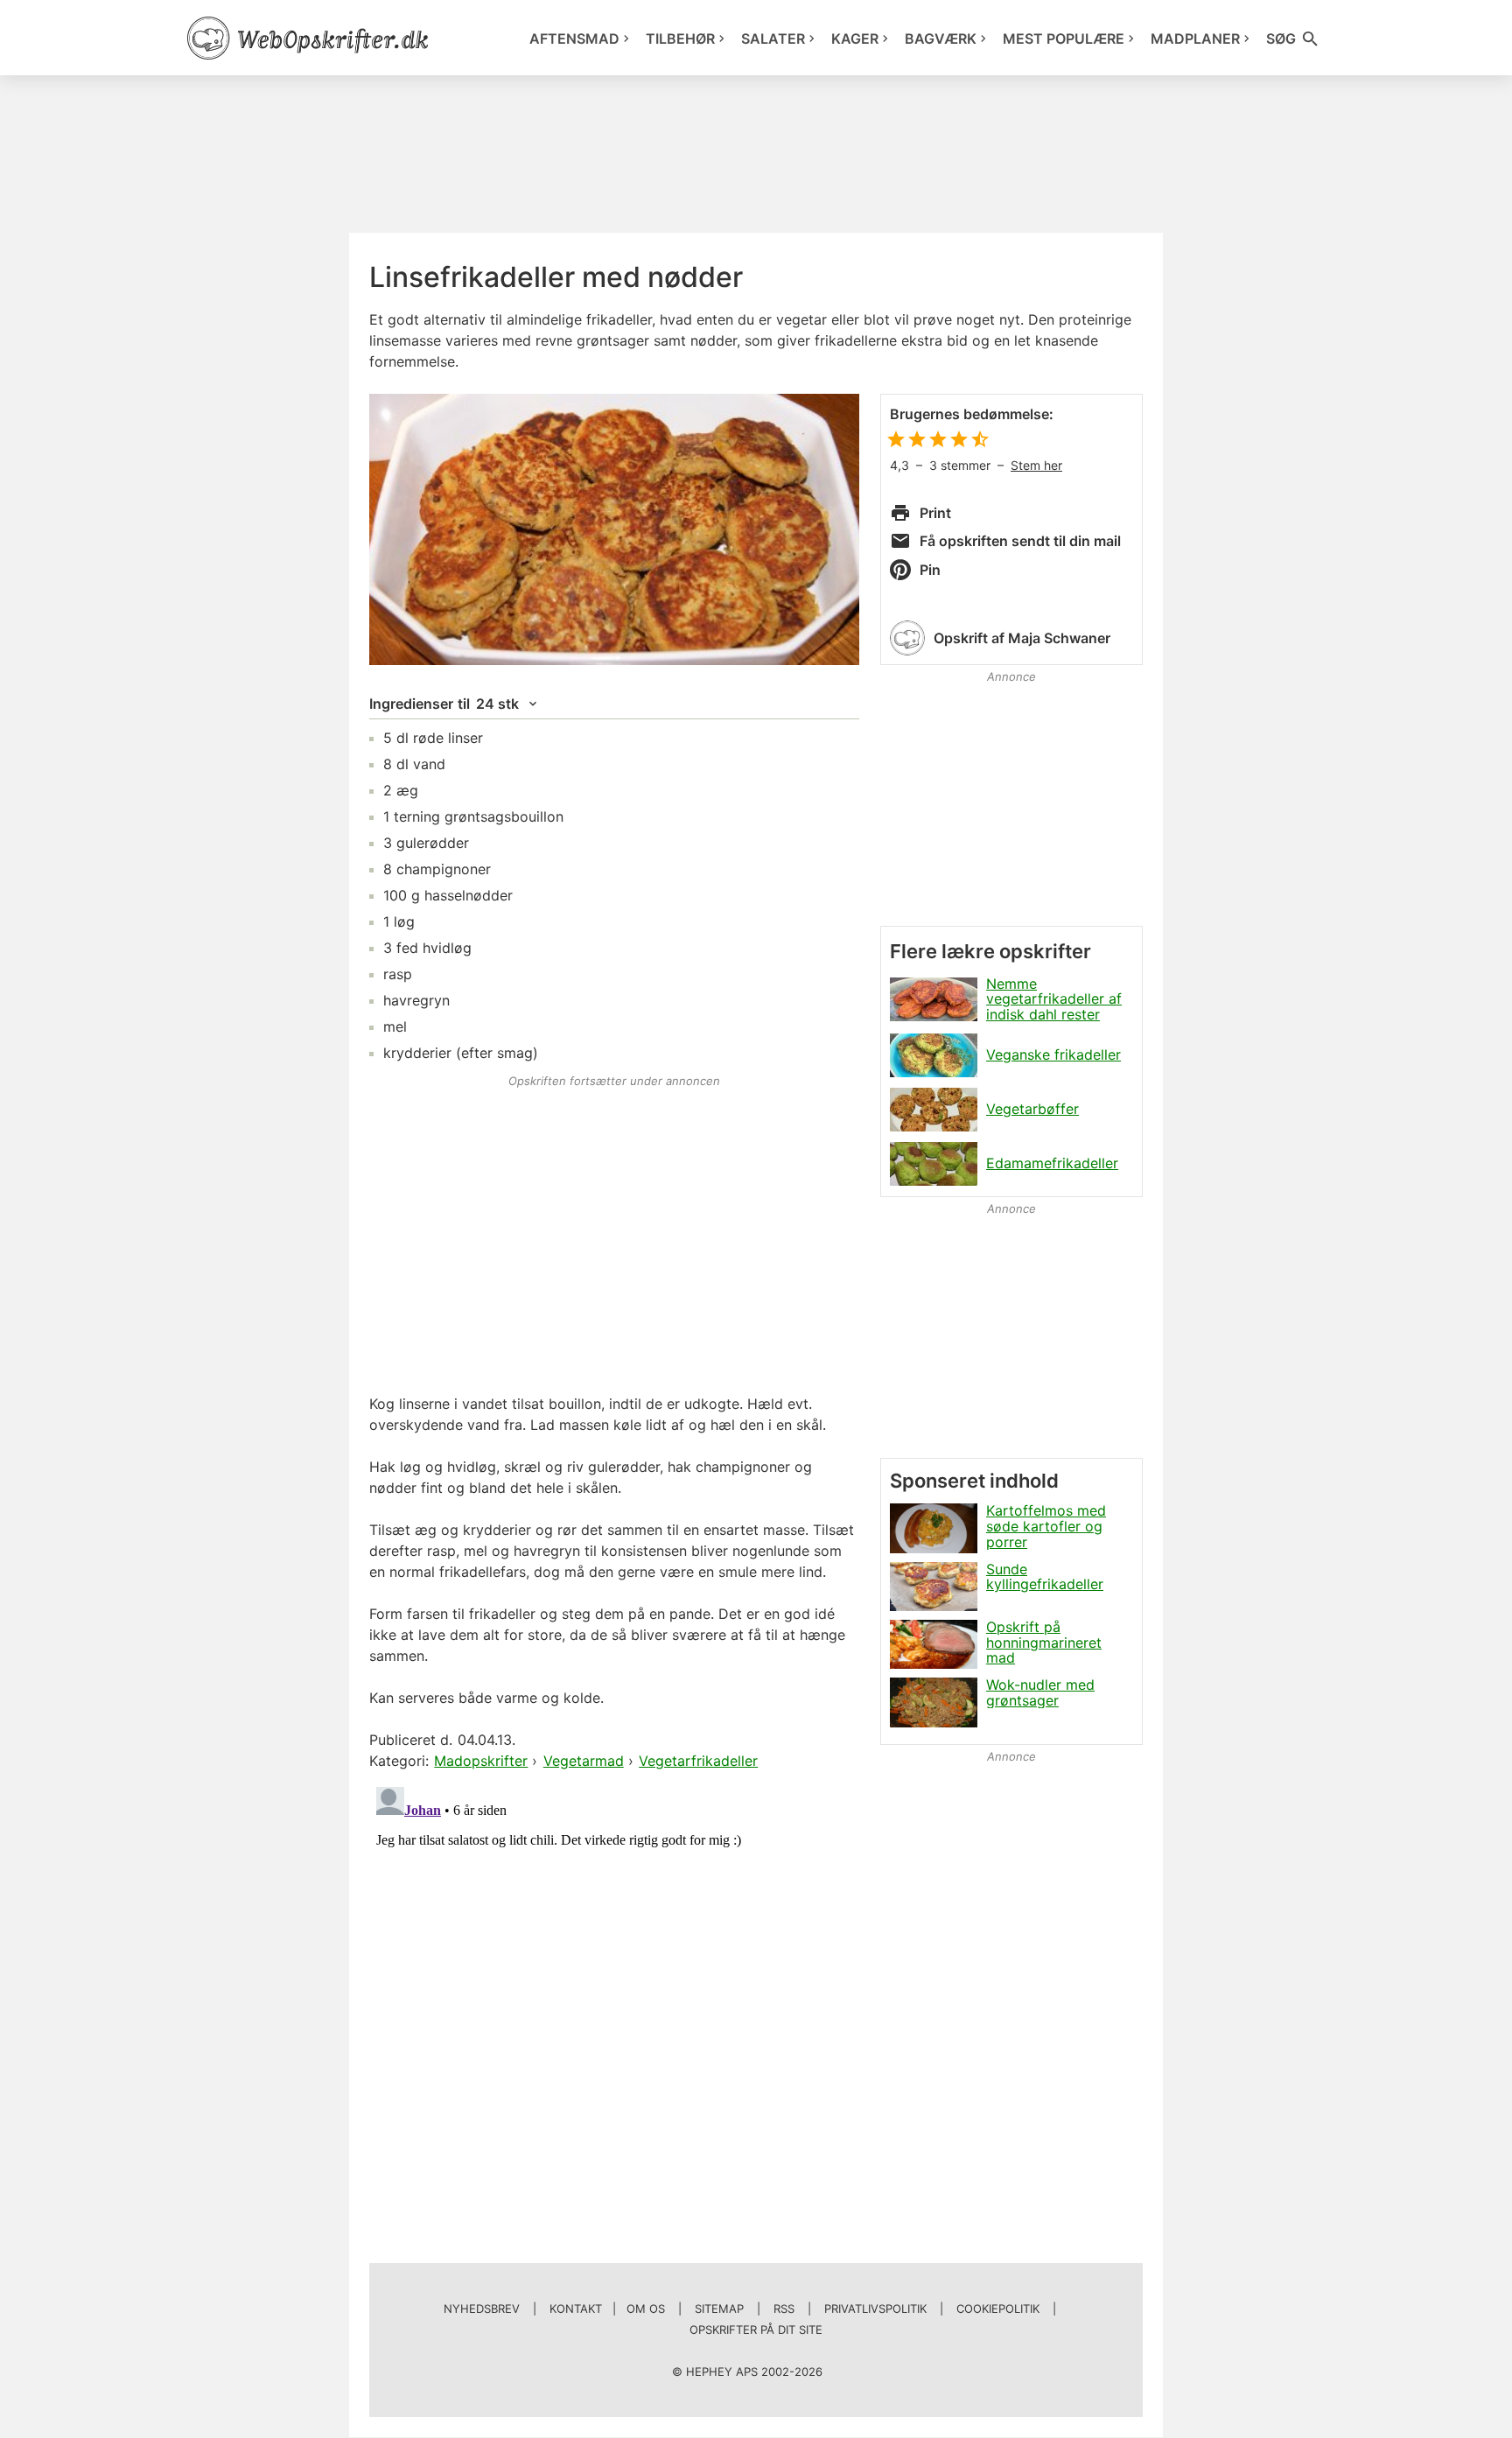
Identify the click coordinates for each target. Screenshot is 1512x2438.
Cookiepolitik (998, 2308)
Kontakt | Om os (607, 2308)
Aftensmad (574, 39)
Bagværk (941, 39)
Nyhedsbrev (482, 2308)
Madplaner (1195, 39)
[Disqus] (614, 1999)
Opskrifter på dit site (756, 2329)
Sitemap (719, 2308)
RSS (784, 2308)
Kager (855, 39)
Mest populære (1064, 39)
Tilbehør (680, 39)
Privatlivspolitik (875, 2308)
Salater (773, 39)
